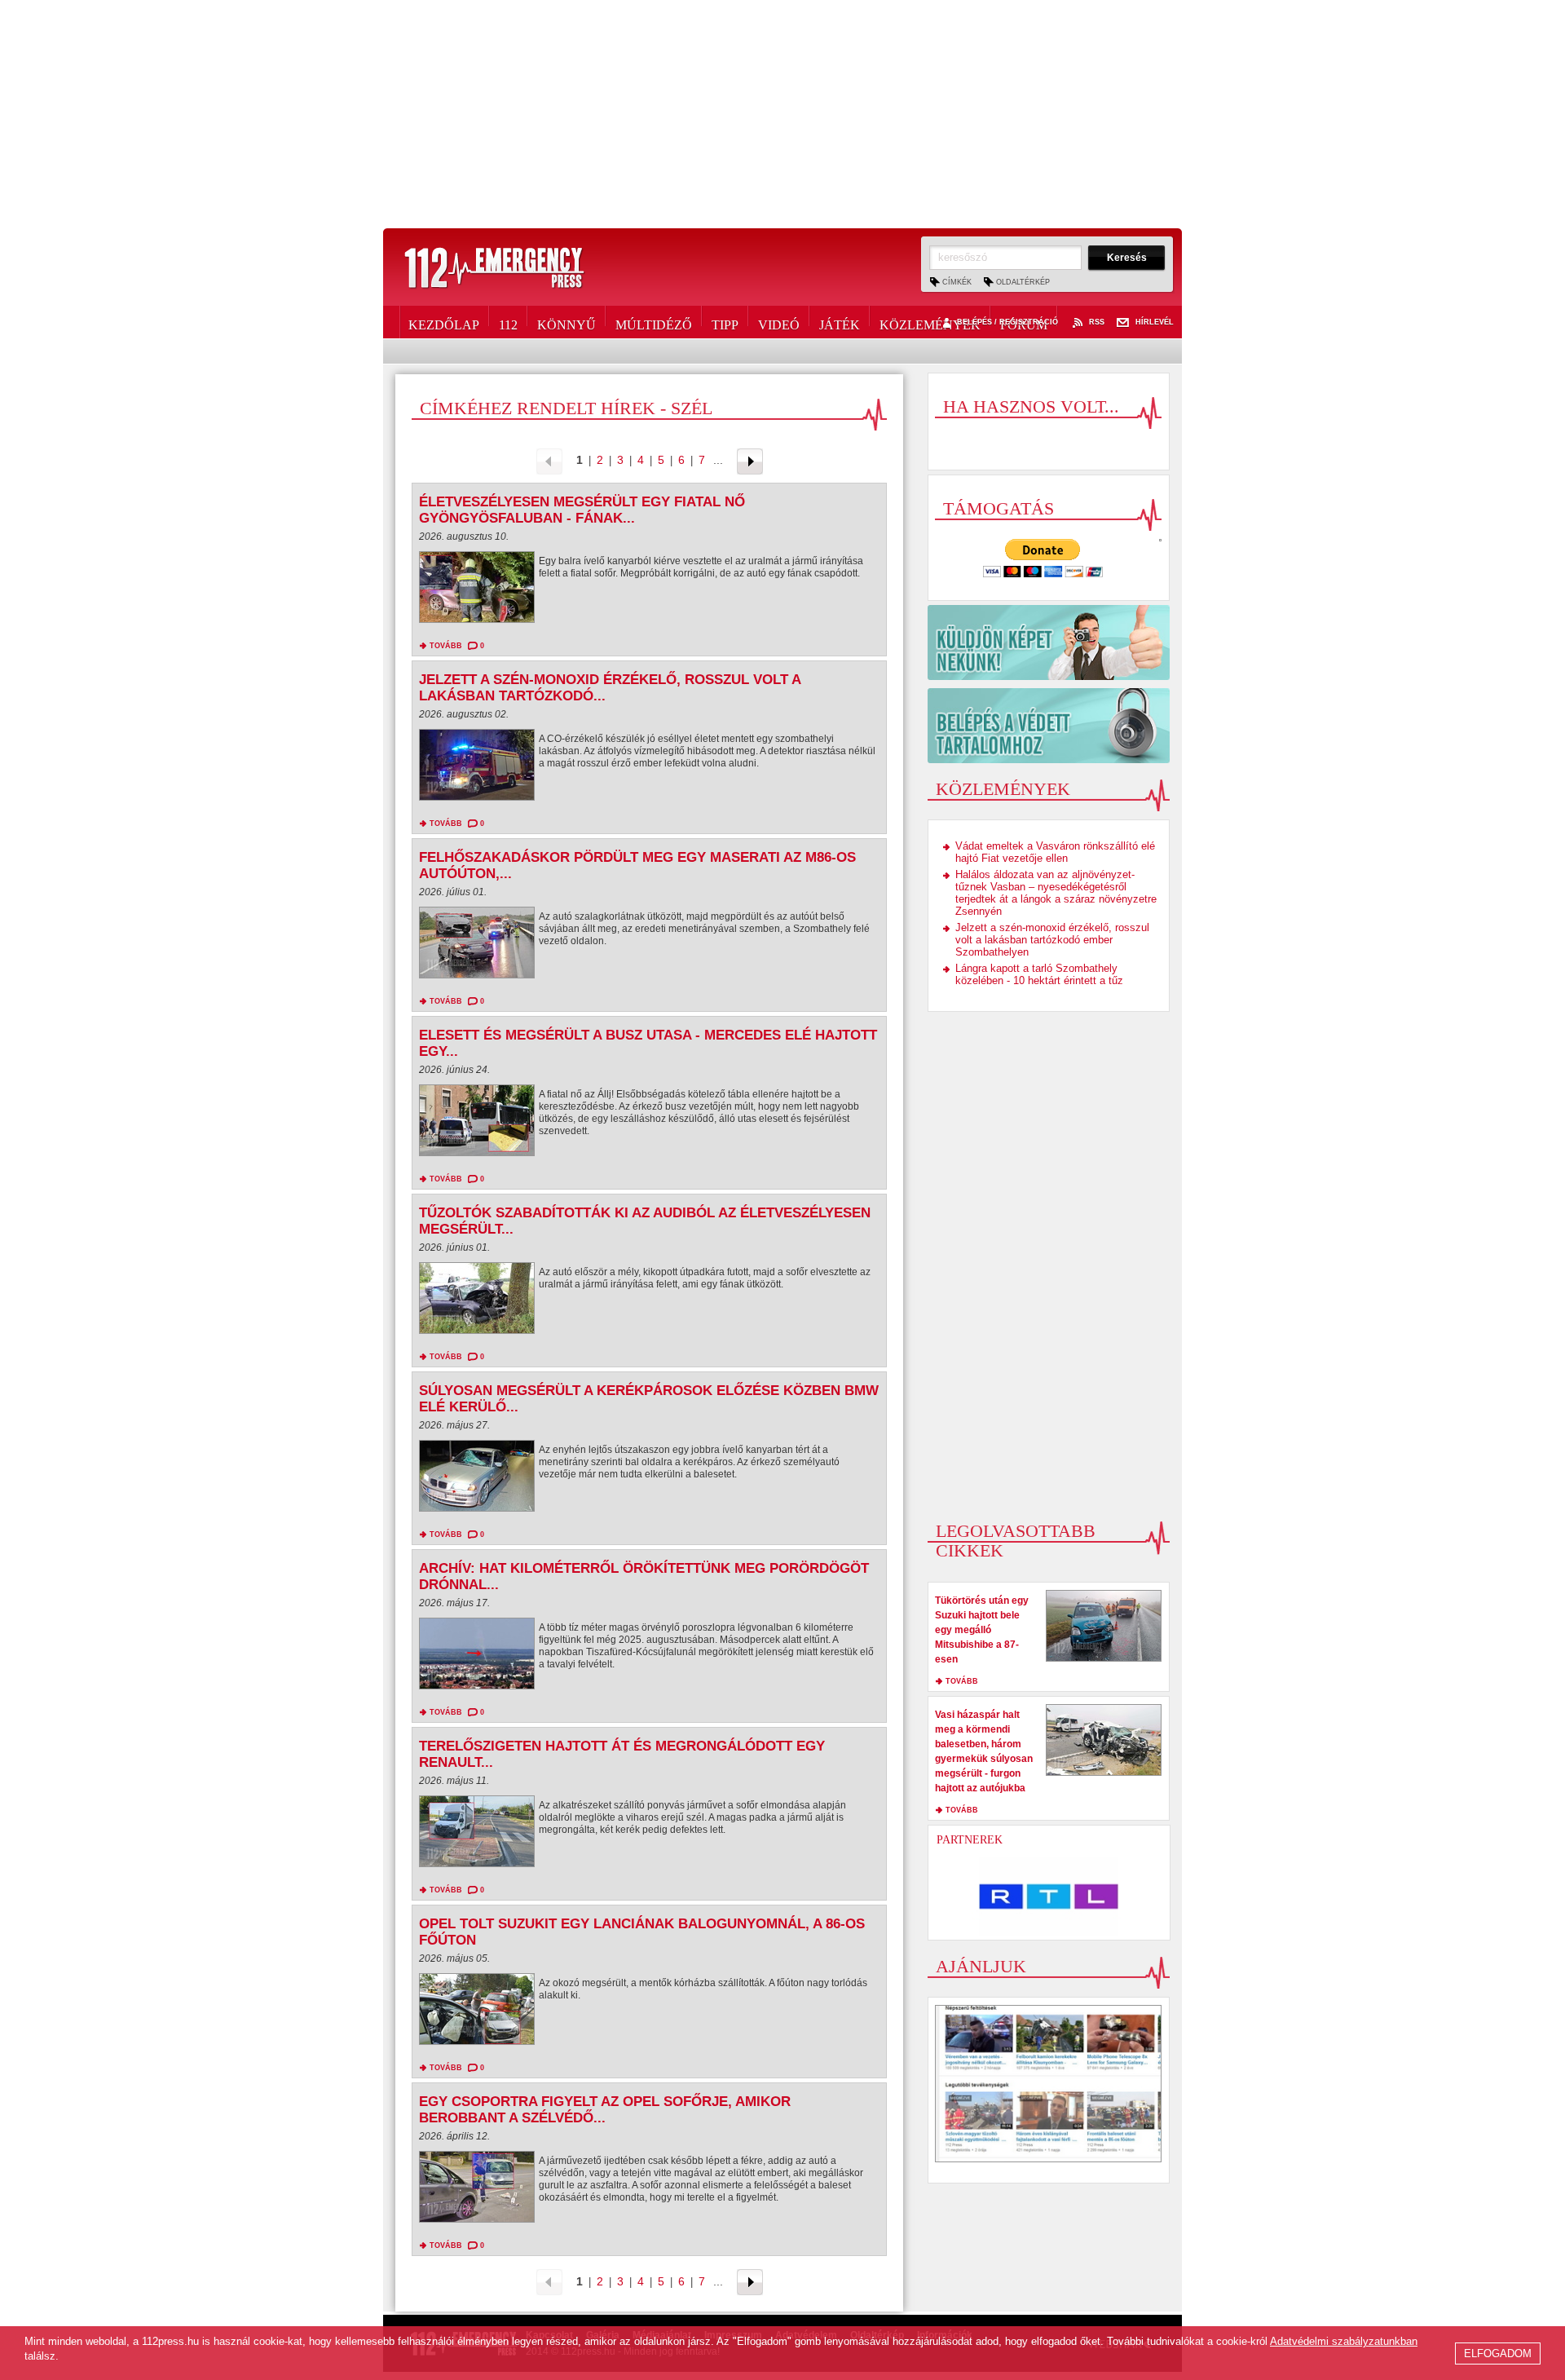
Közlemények (930, 322)
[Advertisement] (782, 114)
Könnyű (566, 322)
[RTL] (1049, 1896)
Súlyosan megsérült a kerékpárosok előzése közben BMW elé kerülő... (649, 1399)
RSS (1097, 322)
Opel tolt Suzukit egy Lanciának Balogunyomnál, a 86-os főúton (642, 1932)
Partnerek (970, 1840)
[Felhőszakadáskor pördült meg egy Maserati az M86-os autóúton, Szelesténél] (477, 947)
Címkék (957, 282)
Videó (779, 322)
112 (508, 322)
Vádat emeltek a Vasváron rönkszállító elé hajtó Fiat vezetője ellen (1055, 852)
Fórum (1024, 322)
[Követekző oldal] (750, 460)
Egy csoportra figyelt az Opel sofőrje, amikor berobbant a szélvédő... (605, 2110)
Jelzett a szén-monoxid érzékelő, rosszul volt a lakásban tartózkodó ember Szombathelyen (1052, 940)
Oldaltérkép (1023, 282)
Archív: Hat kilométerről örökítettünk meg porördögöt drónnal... (644, 1576)
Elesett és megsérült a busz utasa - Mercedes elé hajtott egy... (648, 1043)
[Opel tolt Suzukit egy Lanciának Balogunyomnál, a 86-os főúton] (477, 2013)
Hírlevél (1155, 322)
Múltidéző (654, 322)
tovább (446, 646)
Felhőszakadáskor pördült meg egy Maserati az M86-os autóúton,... (637, 865)
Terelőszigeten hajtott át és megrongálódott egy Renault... (622, 1754)
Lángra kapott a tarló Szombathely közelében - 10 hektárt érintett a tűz (1039, 974)
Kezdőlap (444, 322)
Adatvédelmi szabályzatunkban (1344, 2341)
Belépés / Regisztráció (1007, 322)
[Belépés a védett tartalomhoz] (1049, 726)
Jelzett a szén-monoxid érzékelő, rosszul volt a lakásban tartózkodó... (610, 688)
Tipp (725, 322)
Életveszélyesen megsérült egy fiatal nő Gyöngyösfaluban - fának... (582, 510)
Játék (840, 322)
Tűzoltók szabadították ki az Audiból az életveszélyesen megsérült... (645, 1221)
